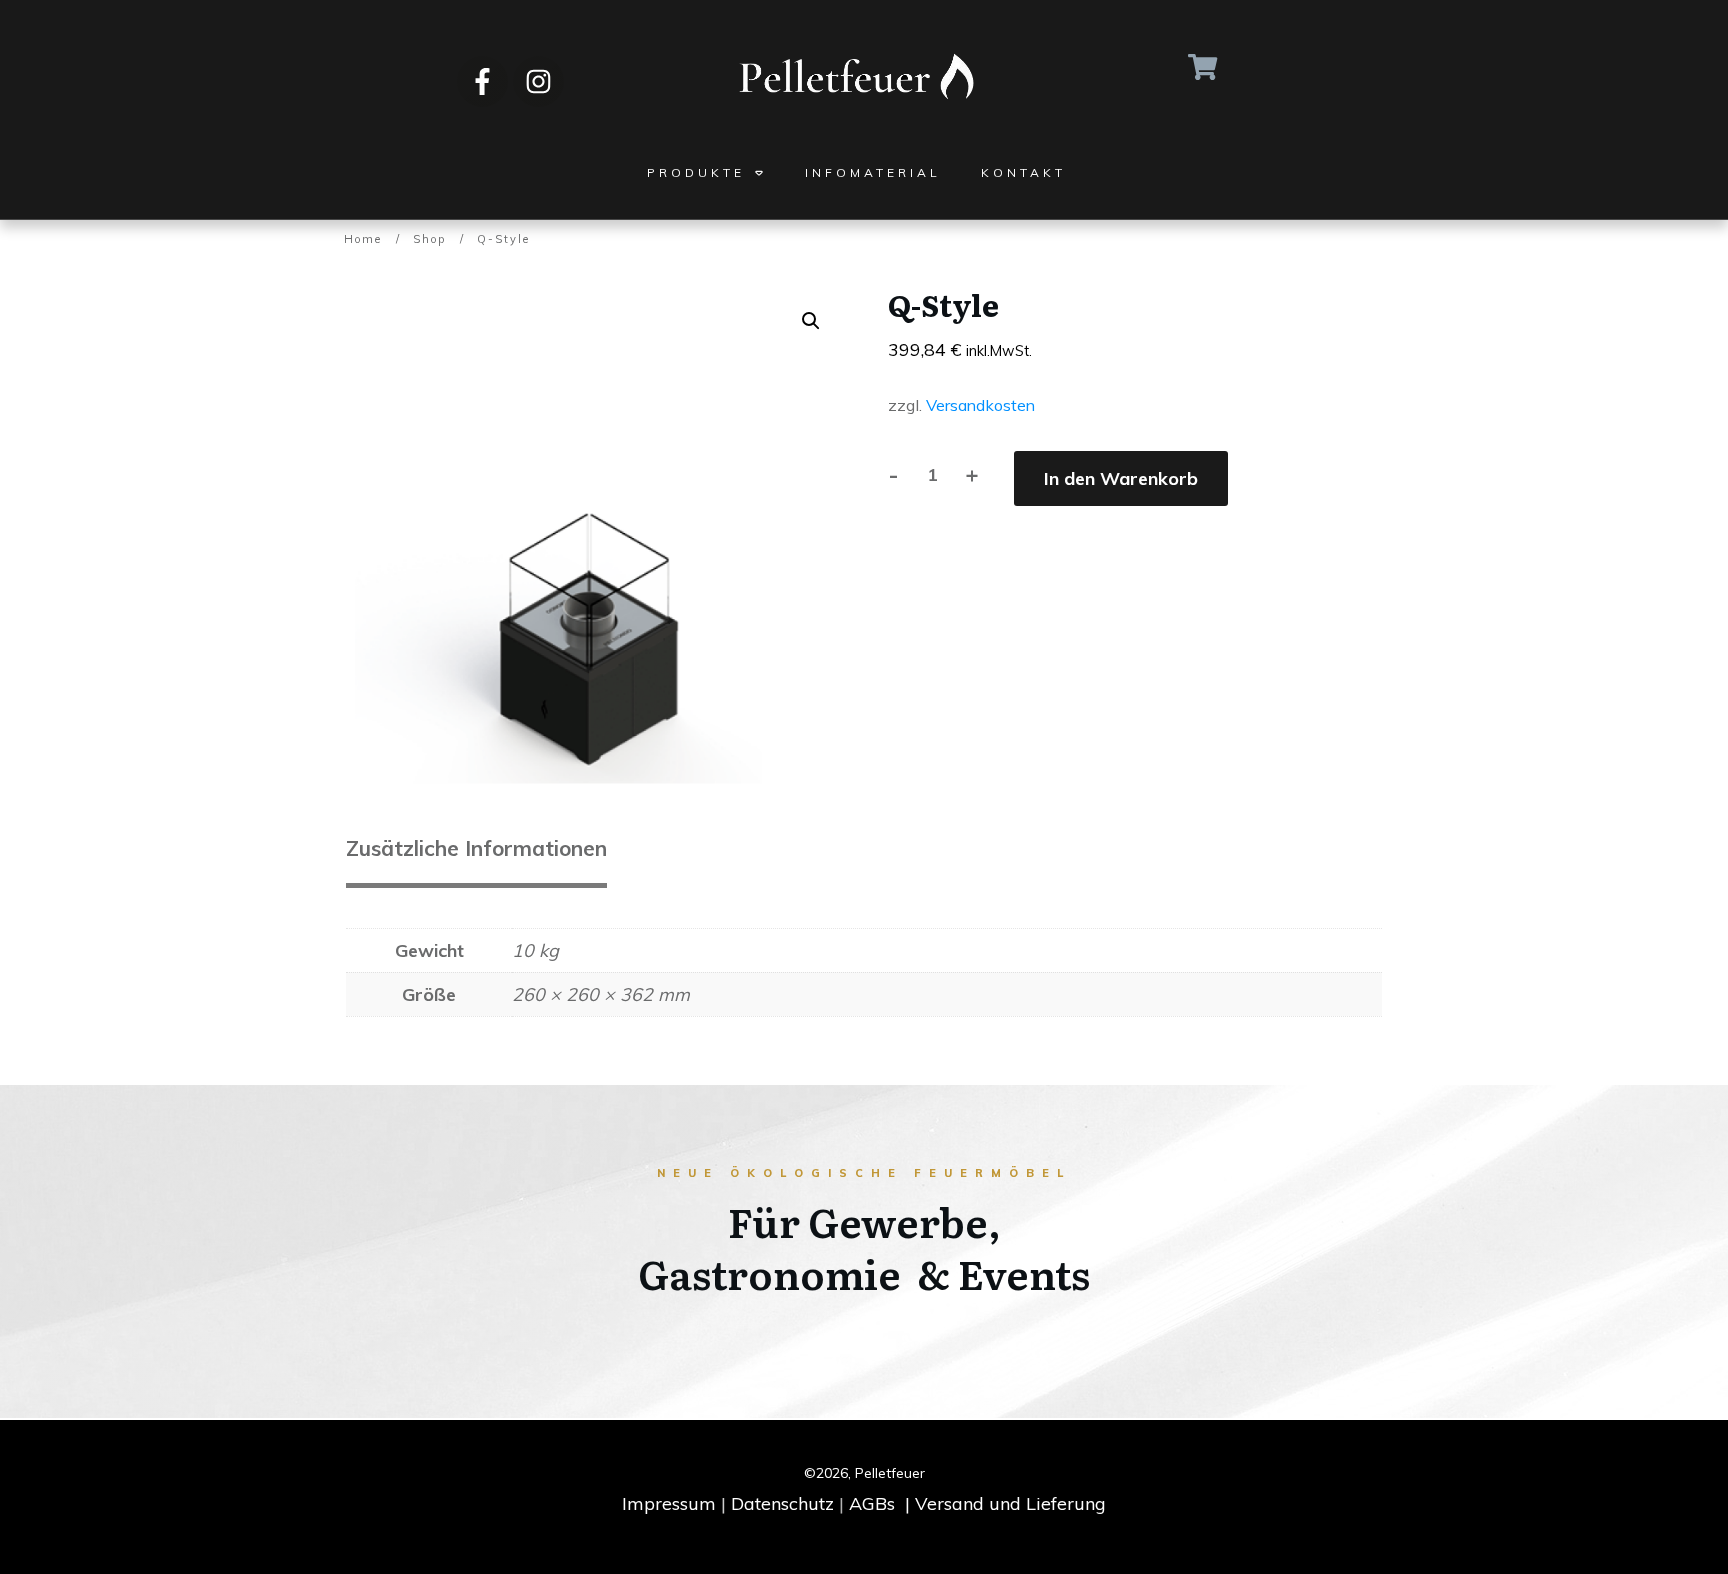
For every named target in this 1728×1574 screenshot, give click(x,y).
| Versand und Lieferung (1005, 1503)
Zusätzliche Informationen (476, 848)
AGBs (872, 1503)
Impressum (669, 1503)
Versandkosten (980, 405)
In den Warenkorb (1121, 478)
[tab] (476, 855)
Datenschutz (782, 1503)
